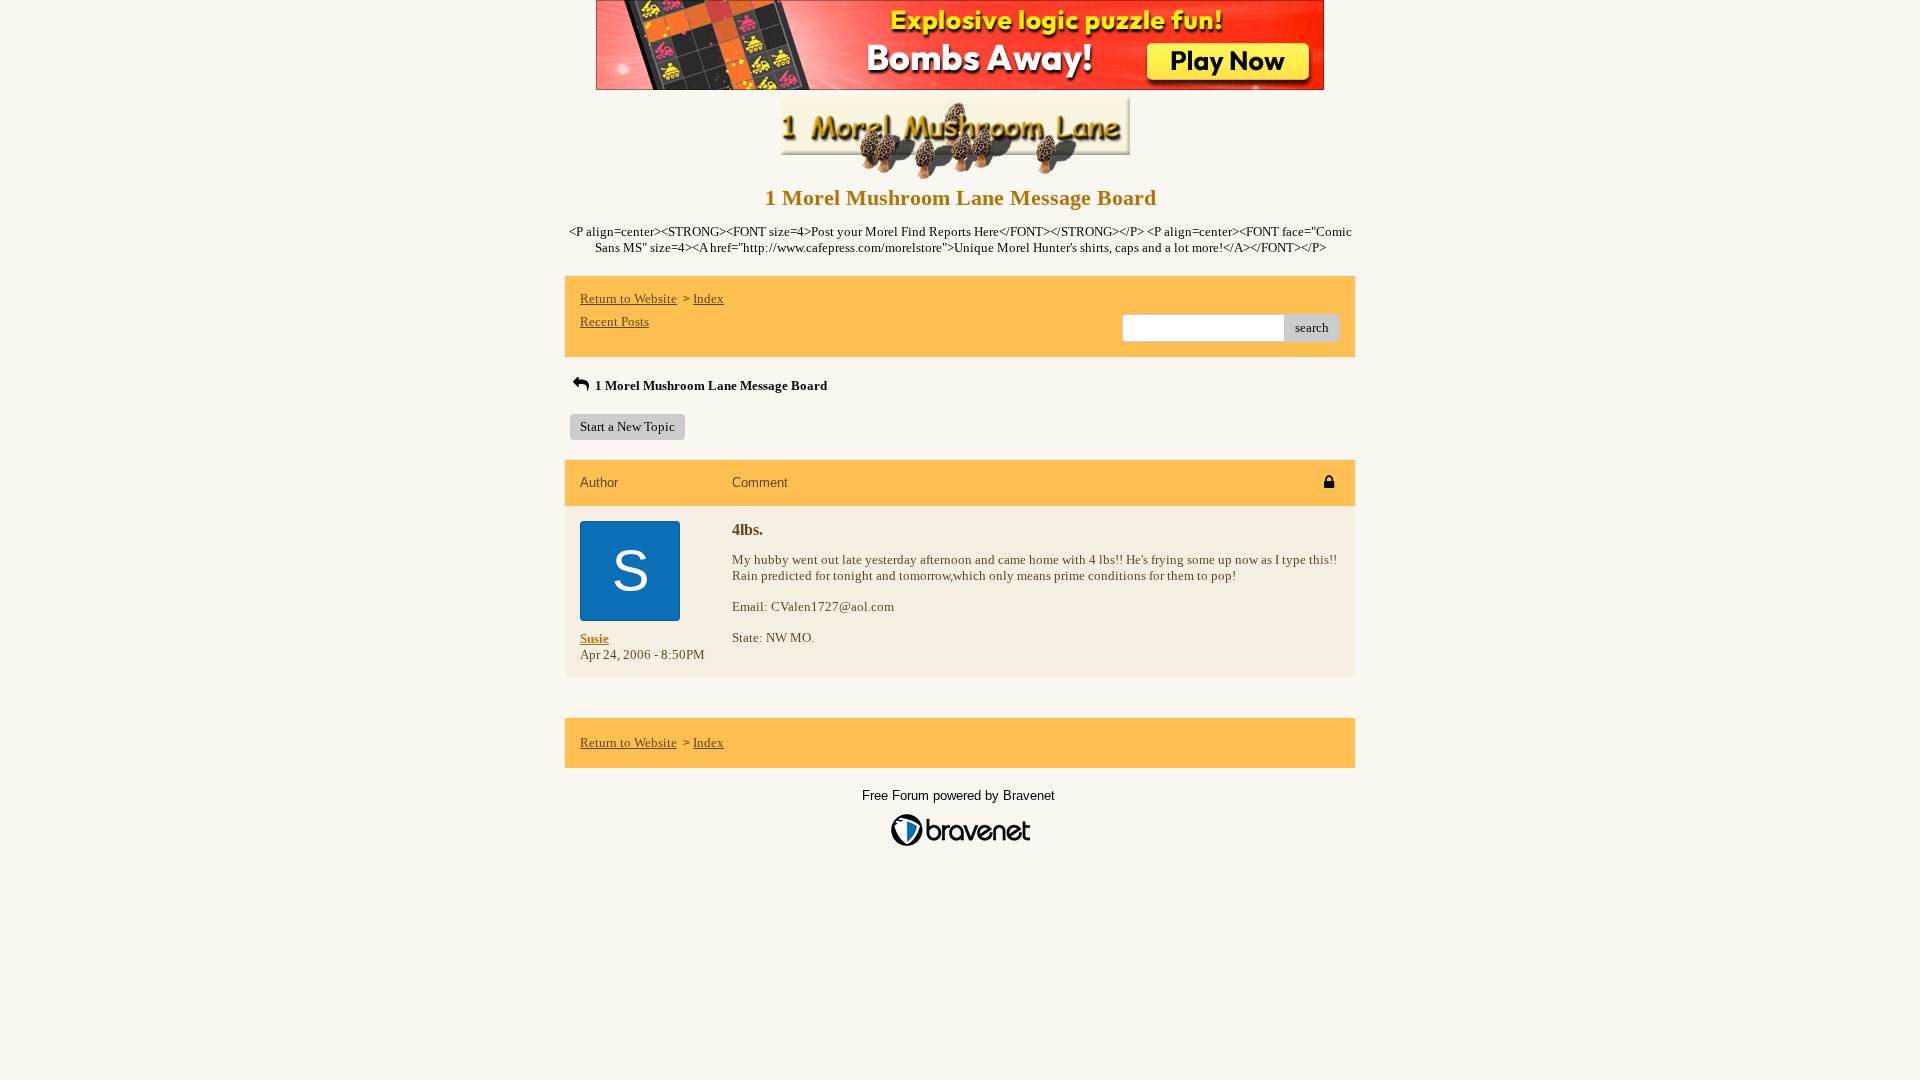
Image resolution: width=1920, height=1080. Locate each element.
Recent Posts (614, 321)
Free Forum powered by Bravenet (960, 795)
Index (708, 298)
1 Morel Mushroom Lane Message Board (709, 385)
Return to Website (628, 298)
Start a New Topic (627, 426)
